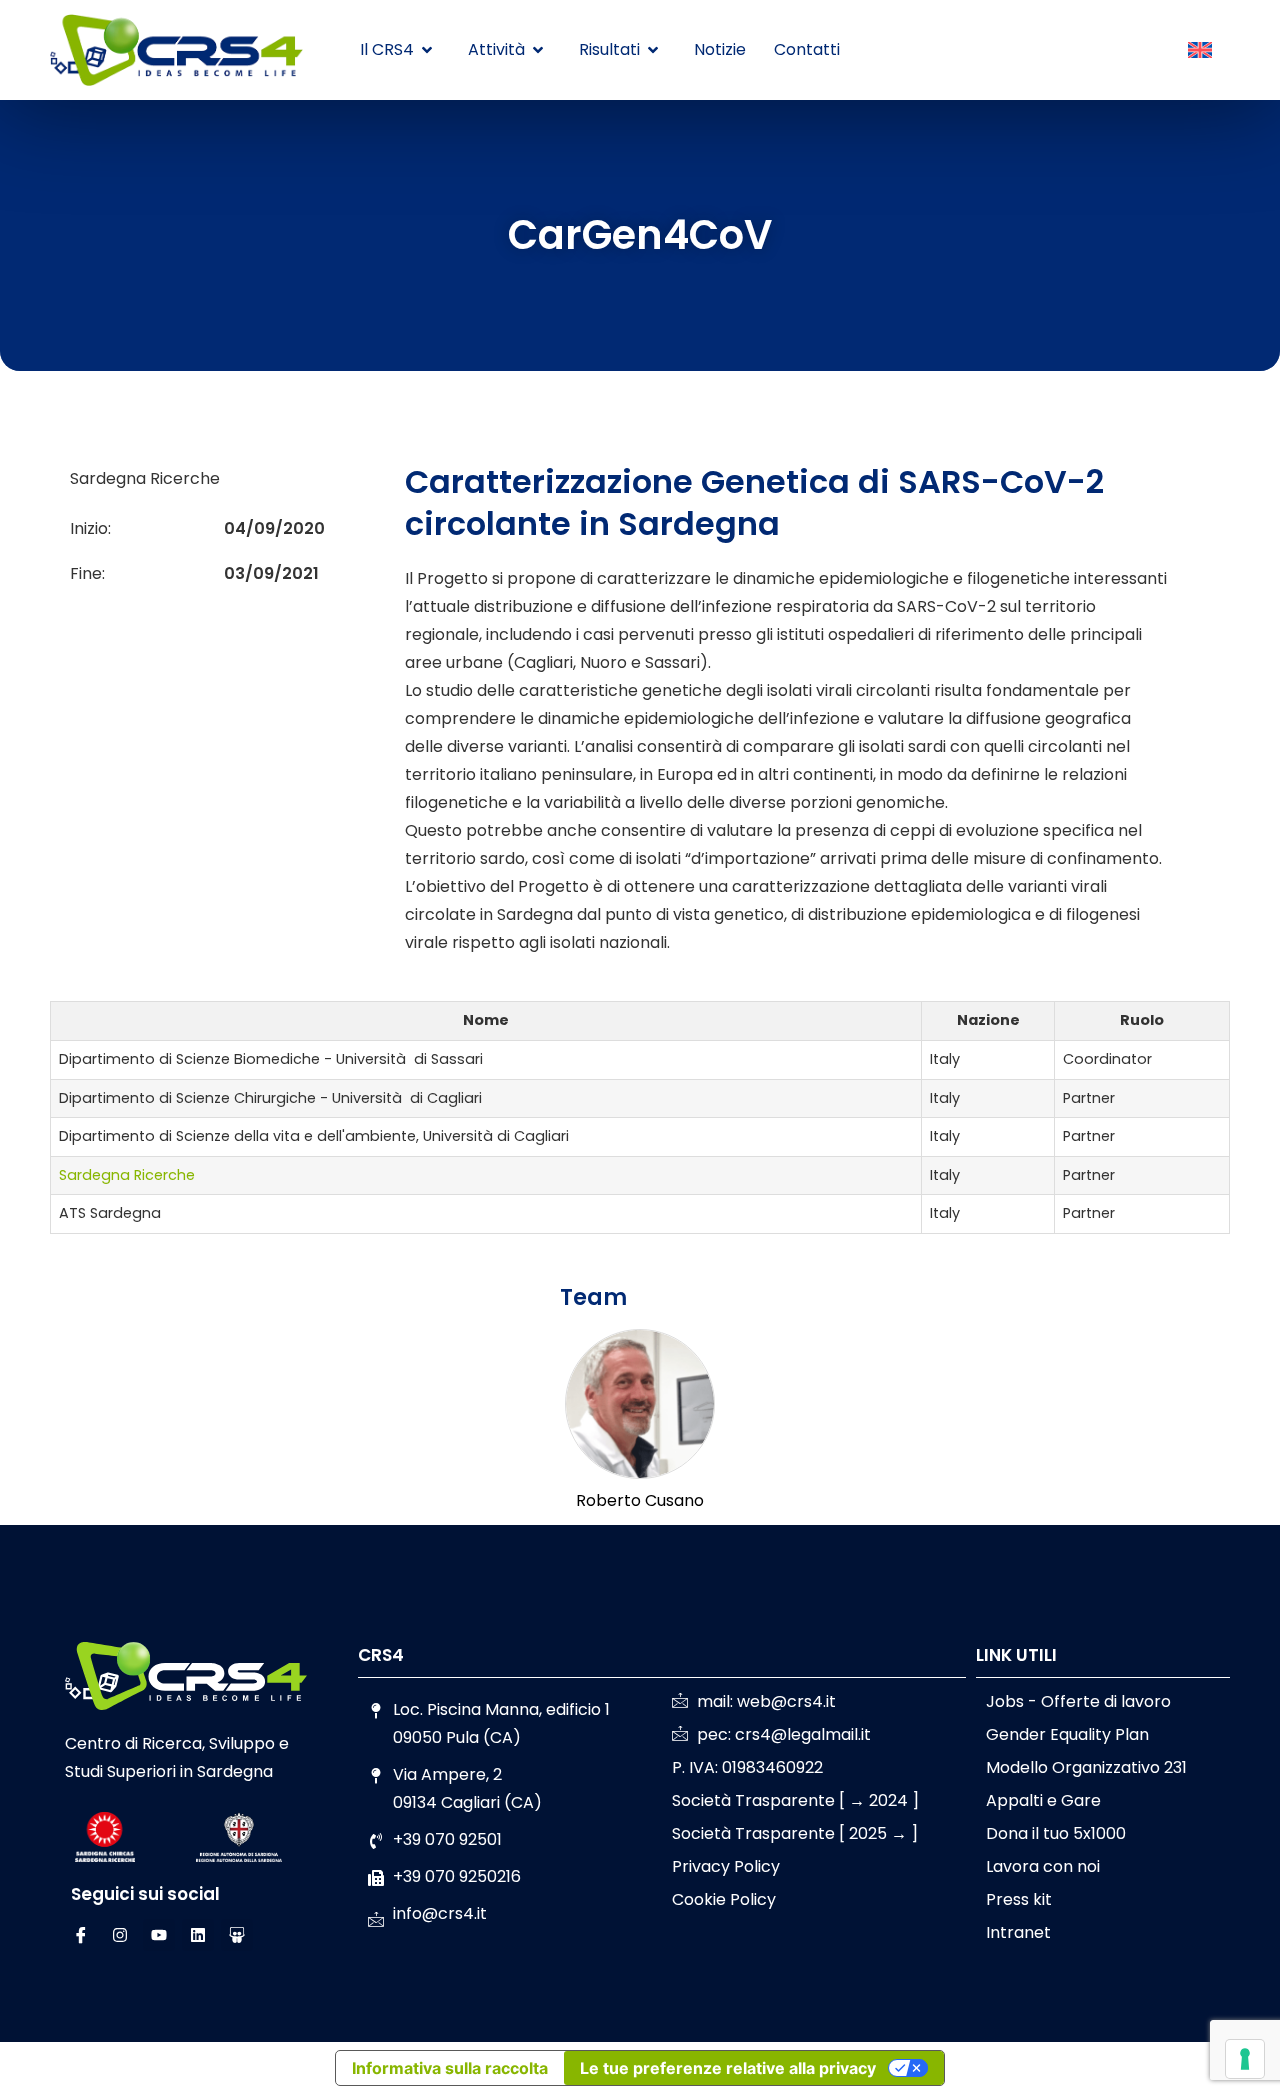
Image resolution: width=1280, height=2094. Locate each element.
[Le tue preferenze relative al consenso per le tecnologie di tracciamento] (1245, 2059)
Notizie (720, 49)
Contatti (807, 49)
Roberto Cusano (640, 1500)
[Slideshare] (237, 1935)
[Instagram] (120, 1935)
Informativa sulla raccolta (450, 2068)
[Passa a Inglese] (1200, 51)
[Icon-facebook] (81, 1935)
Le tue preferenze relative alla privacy (728, 2068)
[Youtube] (159, 1935)
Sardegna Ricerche (127, 1175)
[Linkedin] (198, 1935)
